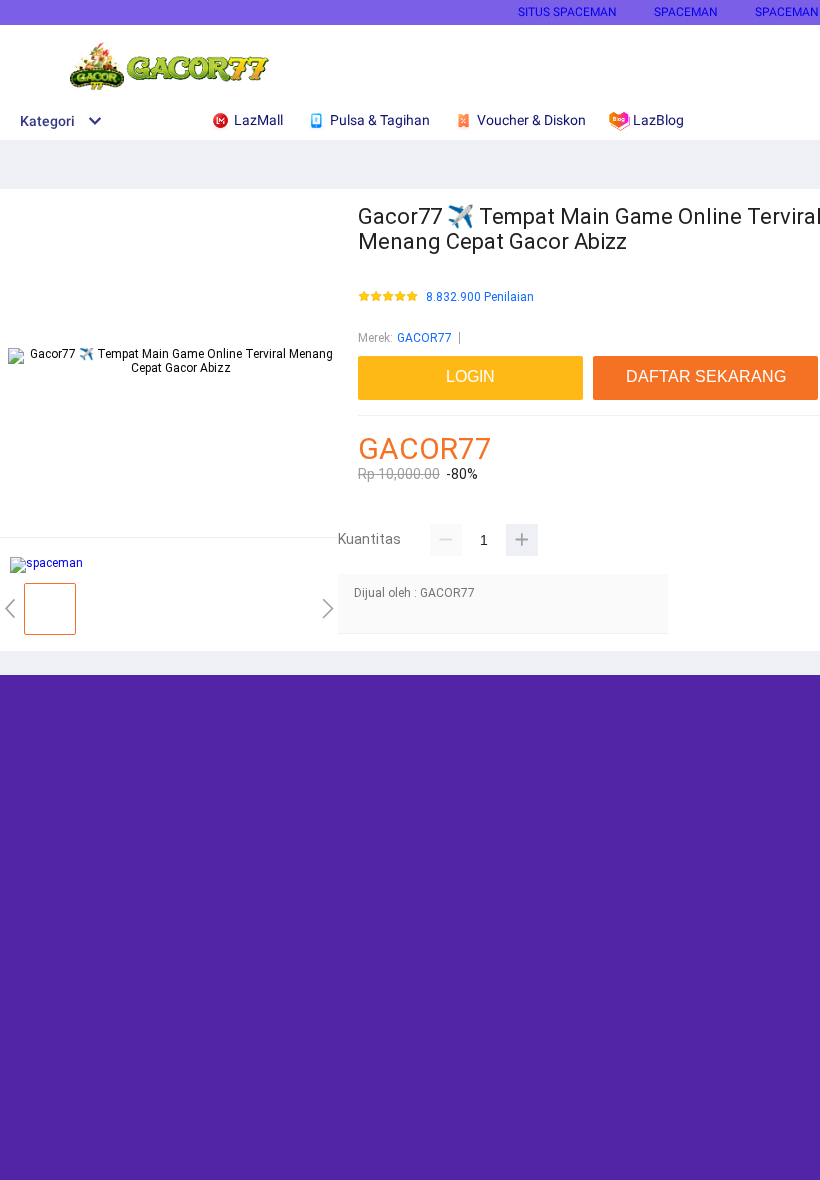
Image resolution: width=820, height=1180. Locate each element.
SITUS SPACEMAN (567, 12)
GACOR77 (424, 338)
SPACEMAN (686, 12)
